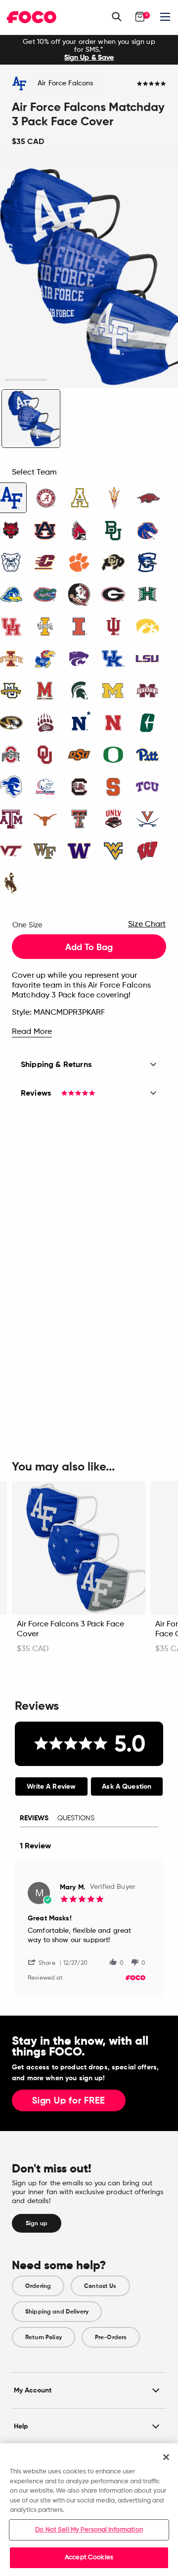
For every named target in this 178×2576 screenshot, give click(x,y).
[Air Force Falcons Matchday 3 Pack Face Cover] (31, 419)
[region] (89, 2510)
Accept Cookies (89, 2558)
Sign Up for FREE (69, 2101)
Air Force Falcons (65, 83)
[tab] (51, 1786)
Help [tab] (21, 2426)
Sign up (37, 2223)
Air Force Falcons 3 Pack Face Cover (70, 1629)
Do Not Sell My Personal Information (89, 2530)
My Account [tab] (33, 2390)
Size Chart (147, 924)
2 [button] (68, 380)
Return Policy (44, 2337)
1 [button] (26, 380)
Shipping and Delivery (57, 2312)
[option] (89, 50)
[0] (140, 17)
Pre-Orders (111, 2337)
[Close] (166, 2457)
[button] (45, 1962)
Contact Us (100, 2286)
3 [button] (110, 380)
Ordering (38, 2286)
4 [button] (152, 380)
